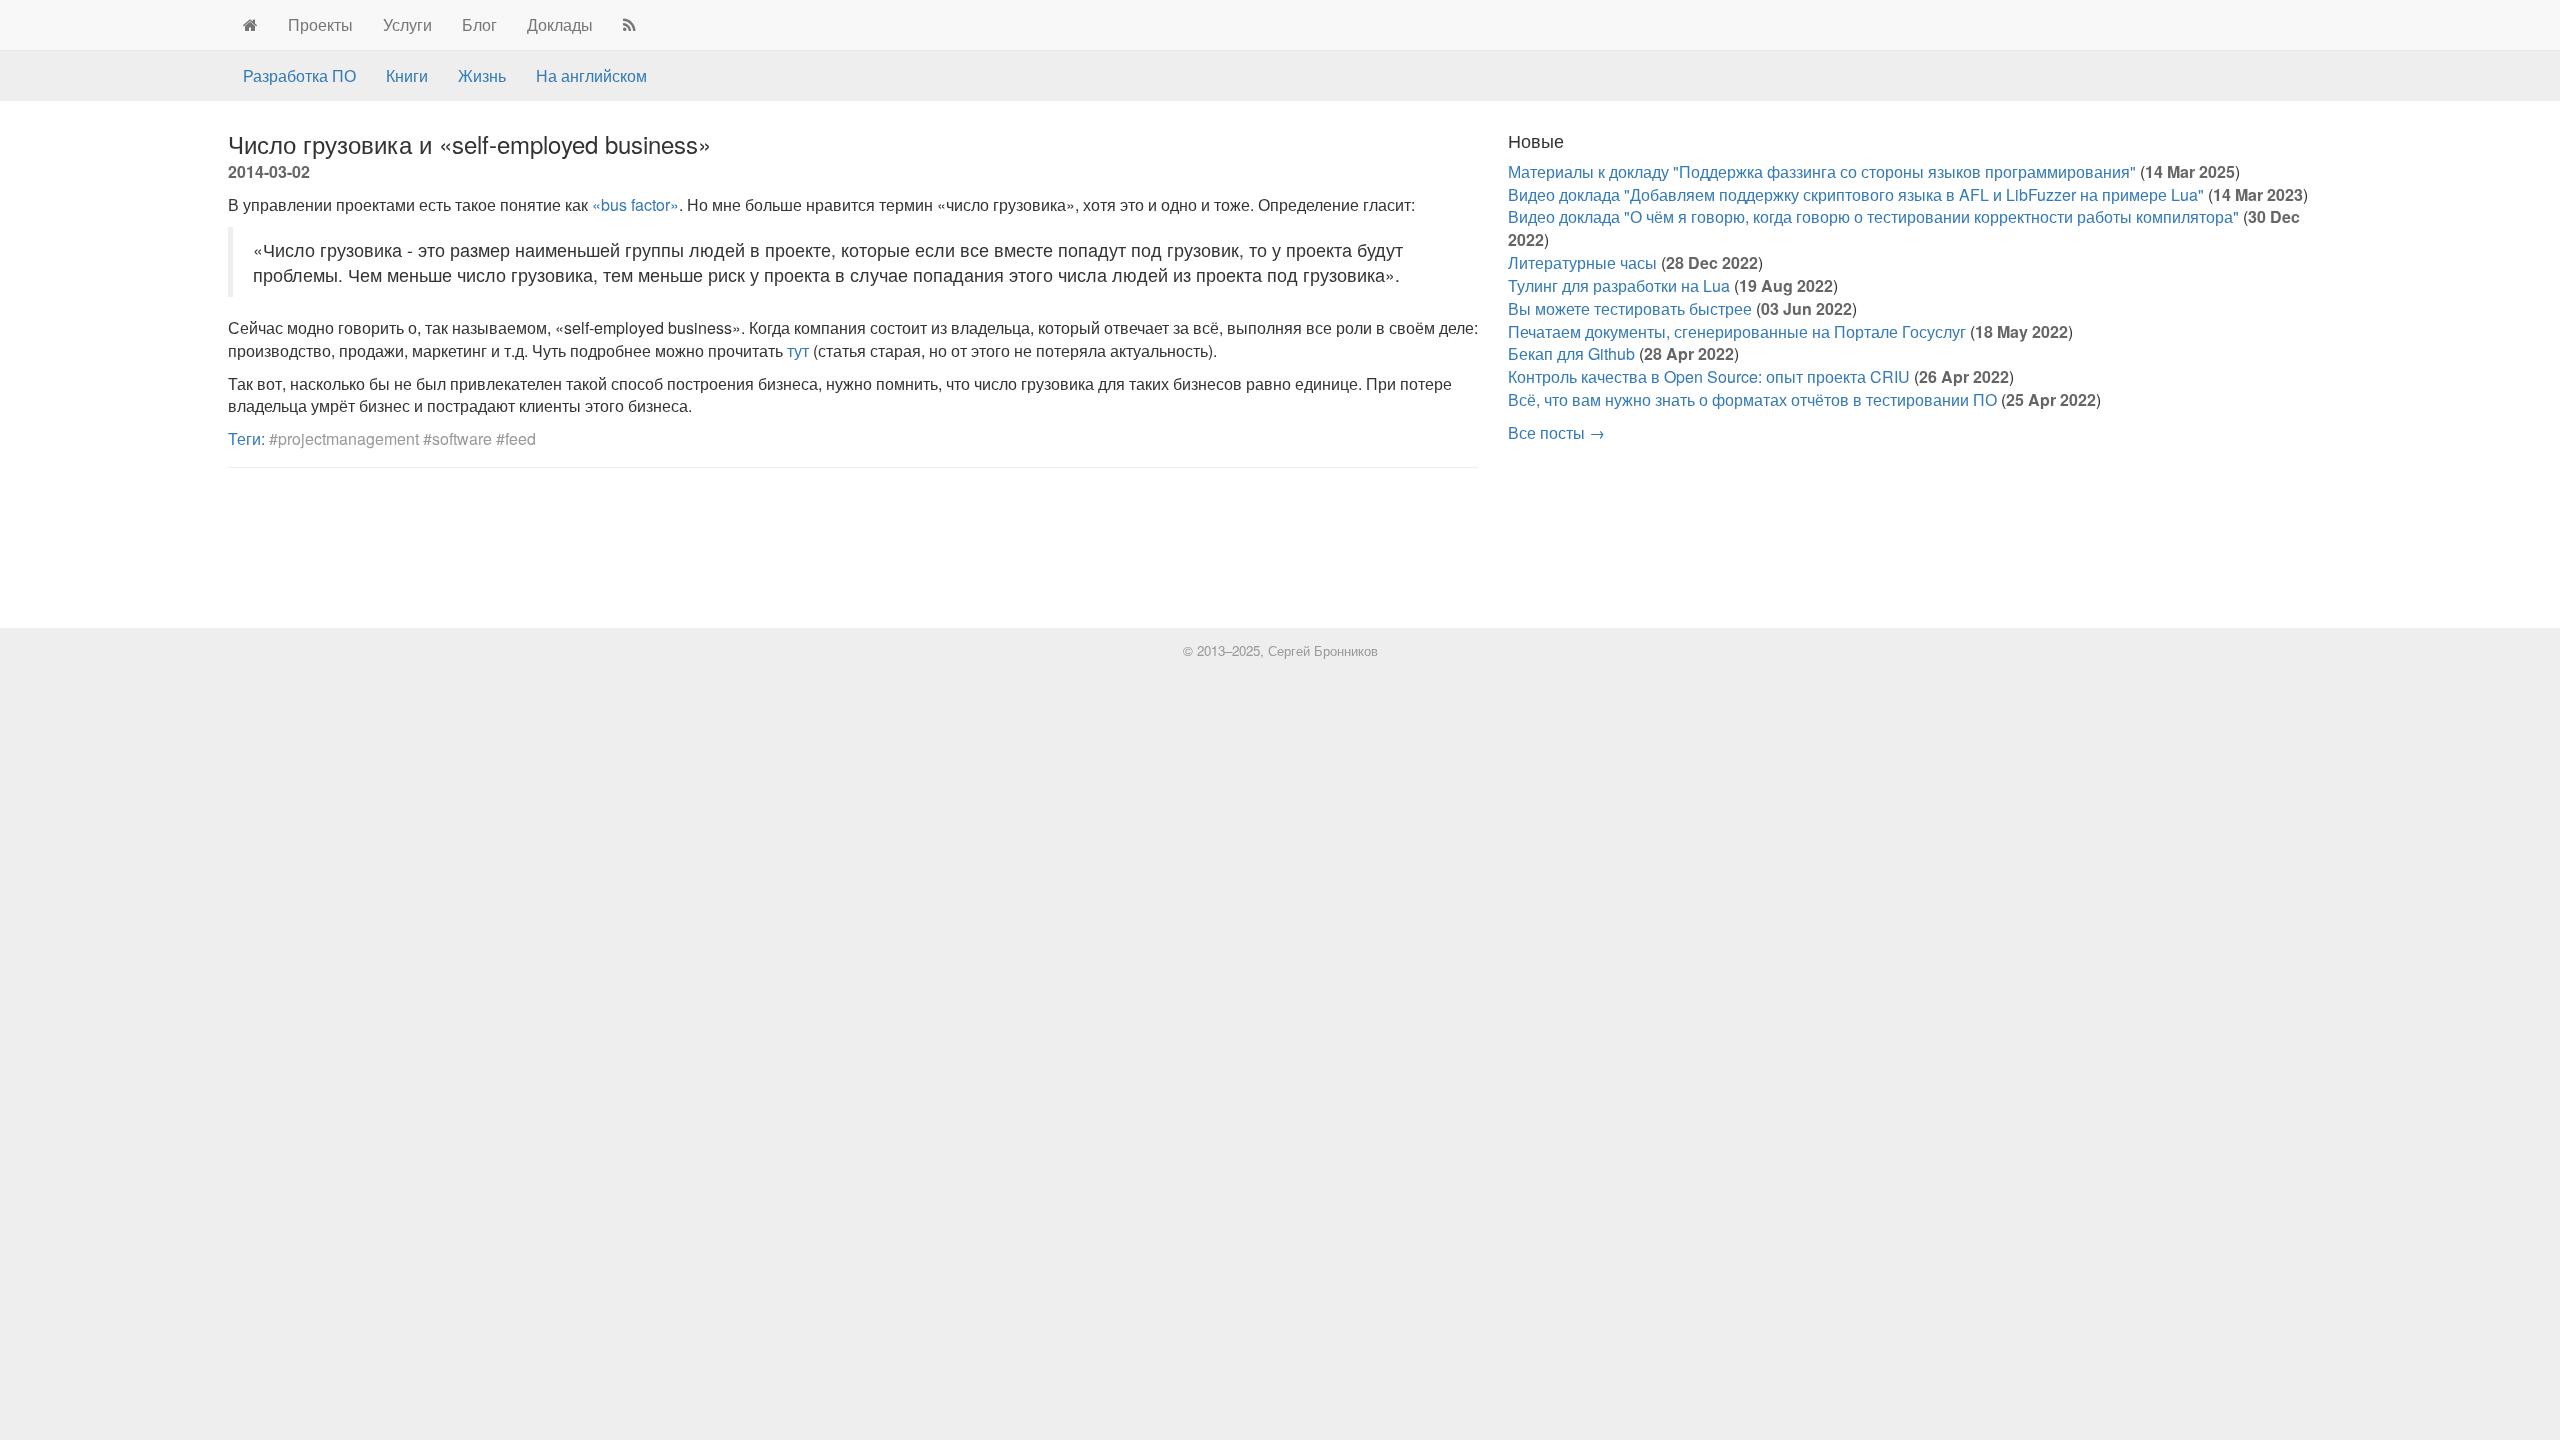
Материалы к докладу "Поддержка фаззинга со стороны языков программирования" (1822, 171)
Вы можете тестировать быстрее (1630, 308)
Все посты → (1556, 432)
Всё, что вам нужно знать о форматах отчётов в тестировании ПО (1752, 399)
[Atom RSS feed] (629, 25)
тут (798, 350)
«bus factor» (635, 204)
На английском (591, 75)
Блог (479, 24)
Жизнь (482, 75)
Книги (407, 75)
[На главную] (250, 25)
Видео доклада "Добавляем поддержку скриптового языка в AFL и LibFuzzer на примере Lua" (1856, 194)
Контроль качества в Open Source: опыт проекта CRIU (1709, 376)
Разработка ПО (299, 75)
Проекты (320, 24)
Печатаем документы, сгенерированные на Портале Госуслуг (1737, 331)
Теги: (246, 438)
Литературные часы (1582, 262)
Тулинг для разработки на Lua (1619, 285)
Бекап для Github (1571, 353)
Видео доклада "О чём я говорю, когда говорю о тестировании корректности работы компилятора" (1873, 216)
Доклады (560, 24)
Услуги (407, 24)
